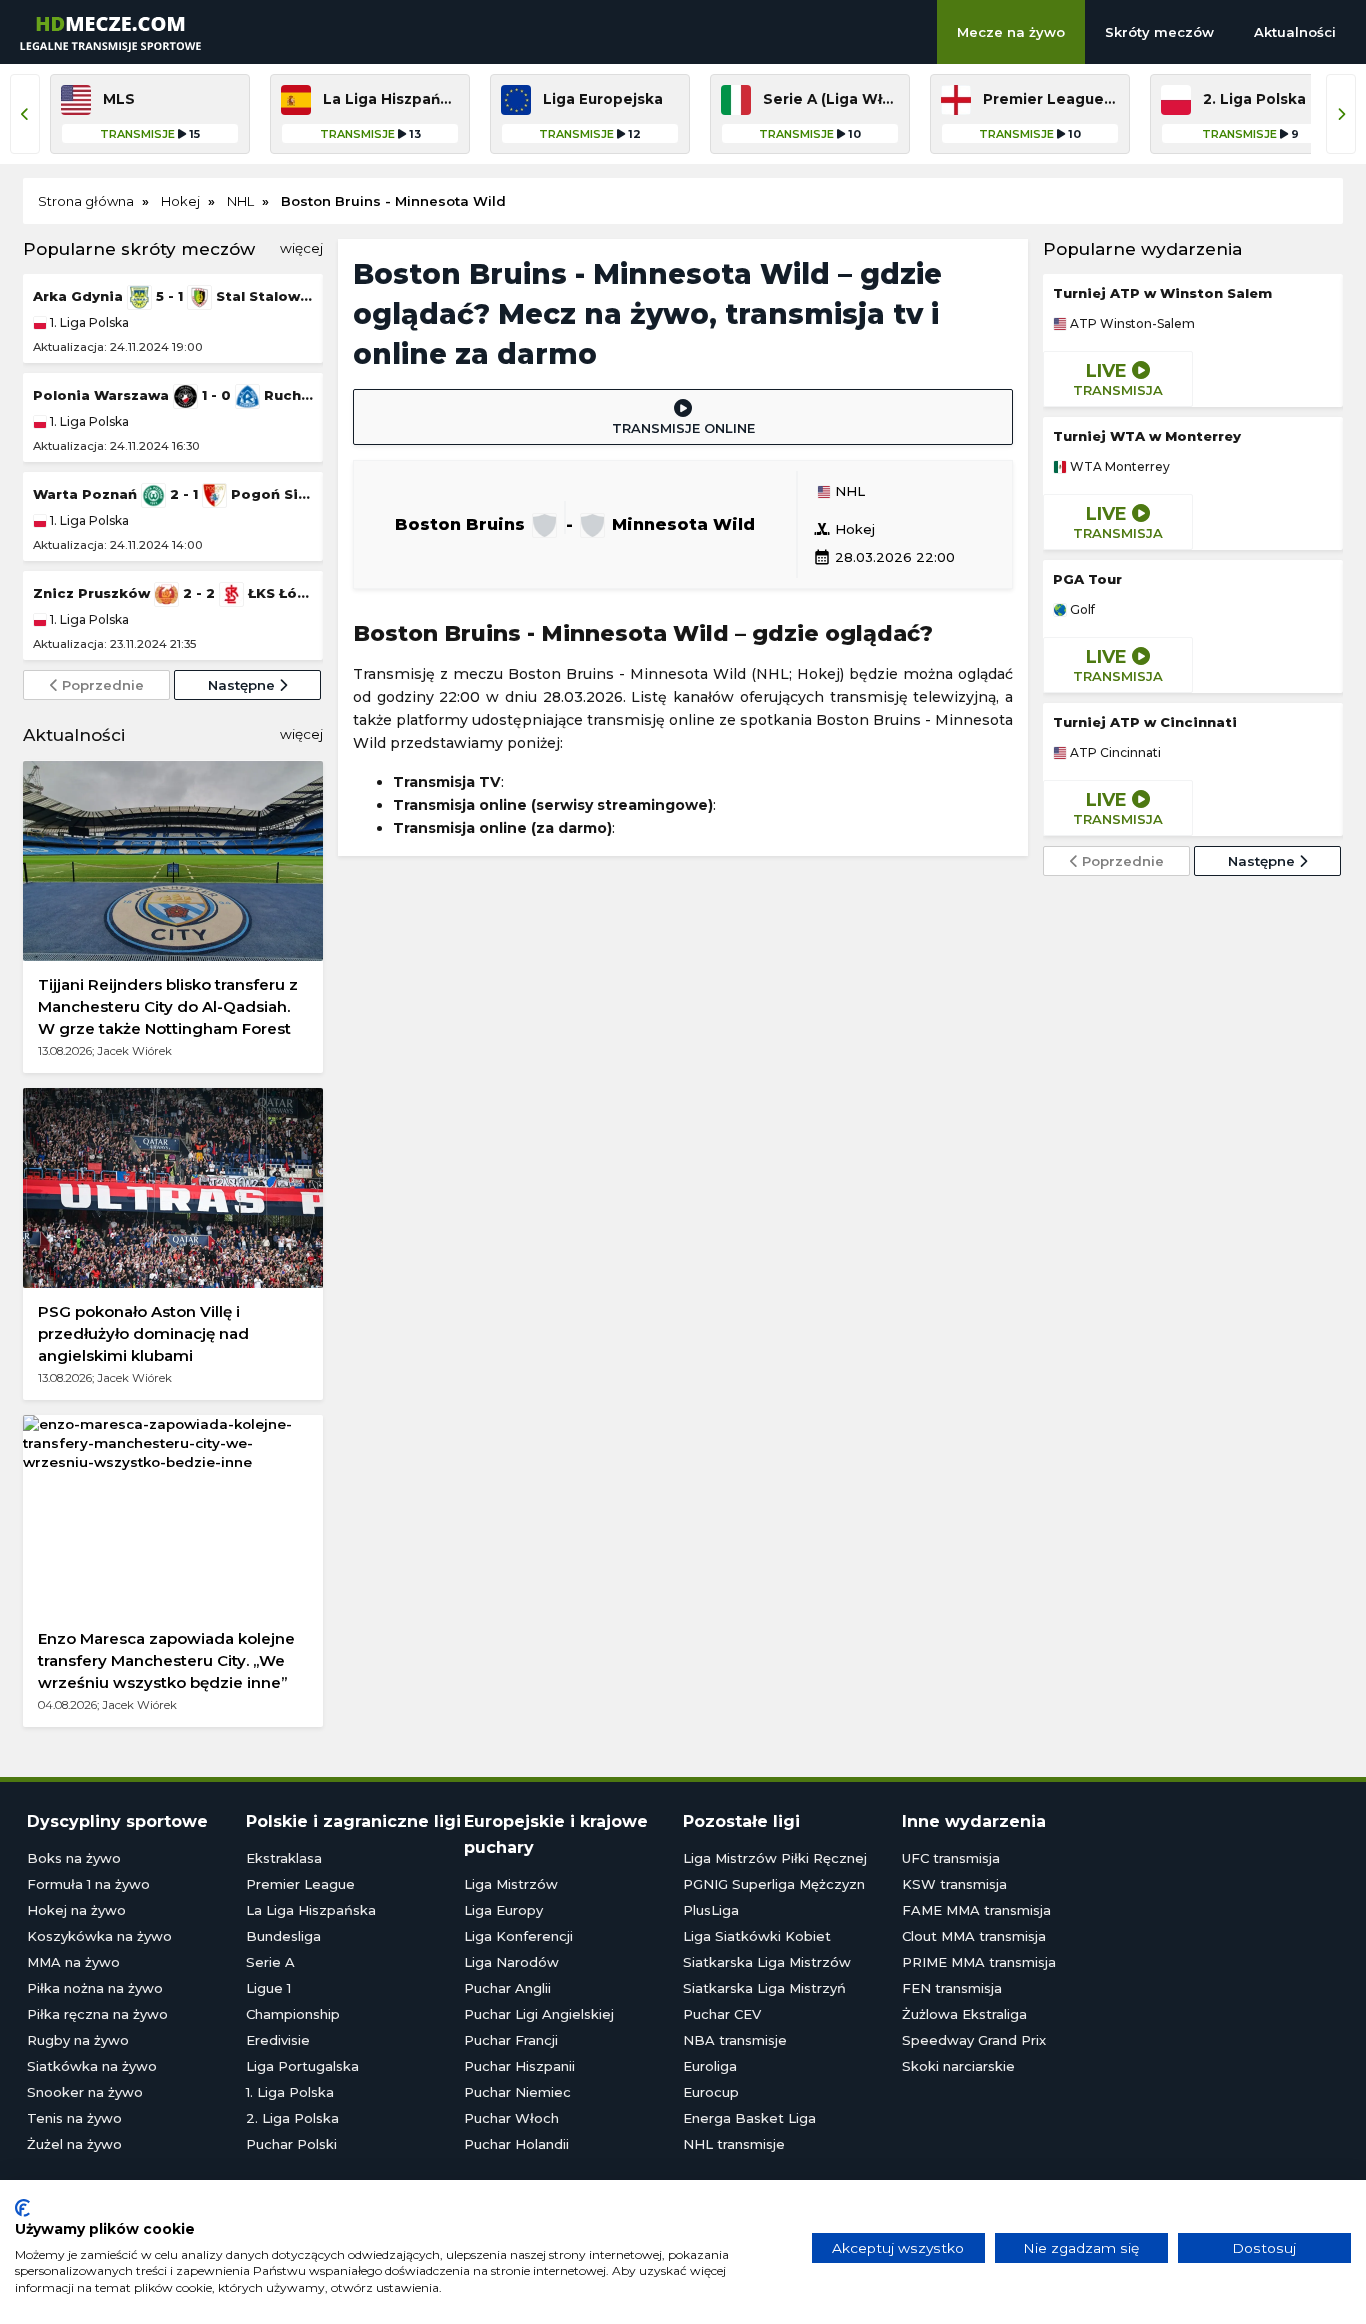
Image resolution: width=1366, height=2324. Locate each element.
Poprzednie (101, 685)
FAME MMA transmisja (976, 1910)
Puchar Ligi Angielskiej (539, 2014)
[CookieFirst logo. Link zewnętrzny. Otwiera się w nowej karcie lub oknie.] (22, 2208)
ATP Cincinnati (1114, 753)
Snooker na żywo (85, 2092)
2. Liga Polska (292, 2118)
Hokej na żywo (76, 1910)
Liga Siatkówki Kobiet (757, 1936)
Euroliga (710, 2066)
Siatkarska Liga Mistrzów (767, 1962)
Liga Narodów (511, 1962)
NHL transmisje (734, 2144)
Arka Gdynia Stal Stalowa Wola (173, 296)
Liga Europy (503, 1910)
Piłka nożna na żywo (95, 1988)
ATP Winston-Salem (1131, 324)
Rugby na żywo (78, 2040)
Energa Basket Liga (749, 2118)
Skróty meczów (1159, 32)
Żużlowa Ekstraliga (964, 2014)
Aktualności (1295, 32)
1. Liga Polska (88, 322)
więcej (301, 248)
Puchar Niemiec (517, 2092)
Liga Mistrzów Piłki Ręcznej (775, 1858)
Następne (243, 685)
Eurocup (711, 2092)
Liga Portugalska (302, 2066)
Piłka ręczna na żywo (97, 2014)
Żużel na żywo (74, 2144)
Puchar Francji (511, 2040)
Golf (1081, 610)
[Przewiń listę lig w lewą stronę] (25, 114)
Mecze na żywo (1011, 32)
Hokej (844, 529)
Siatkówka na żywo (92, 2066)
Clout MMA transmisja (974, 1936)
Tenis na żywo (74, 2118)
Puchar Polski (291, 2144)
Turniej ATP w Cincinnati (1145, 722)
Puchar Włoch (511, 2118)
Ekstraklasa (284, 1858)
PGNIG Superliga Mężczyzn (774, 1884)
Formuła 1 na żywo (88, 1884)
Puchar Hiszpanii (519, 2066)
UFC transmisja (951, 1858)
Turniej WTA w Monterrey (1147, 436)
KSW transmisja (954, 1884)
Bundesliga (283, 1936)
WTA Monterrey (1118, 467)
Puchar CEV (722, 2014)
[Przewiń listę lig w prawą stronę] (1341, 114)
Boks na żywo (74, 1858)
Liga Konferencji (518, 1936)
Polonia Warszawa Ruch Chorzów (173, 395)
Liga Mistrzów (511, 1884)
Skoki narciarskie (958, 2066)
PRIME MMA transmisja (979, 1962)
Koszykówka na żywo (99, 1936)
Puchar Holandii (516, 2144)
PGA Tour (1087, 579)
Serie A (270, 1962)
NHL (848, 492)
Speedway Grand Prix (974, 2040)
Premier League (300, 1884)
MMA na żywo (73, 1962)
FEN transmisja (952, 1988)
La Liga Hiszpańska (311, 1910)
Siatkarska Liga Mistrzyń (764, 1988)
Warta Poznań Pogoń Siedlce (173, 494)
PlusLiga (711, 1910)
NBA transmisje (735, 2040)
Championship (293, 2014)
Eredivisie (278, 2040)
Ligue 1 (268, 1988)
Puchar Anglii (507, 1988)
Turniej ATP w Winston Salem (1162, 293)
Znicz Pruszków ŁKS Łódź (173, 593)
